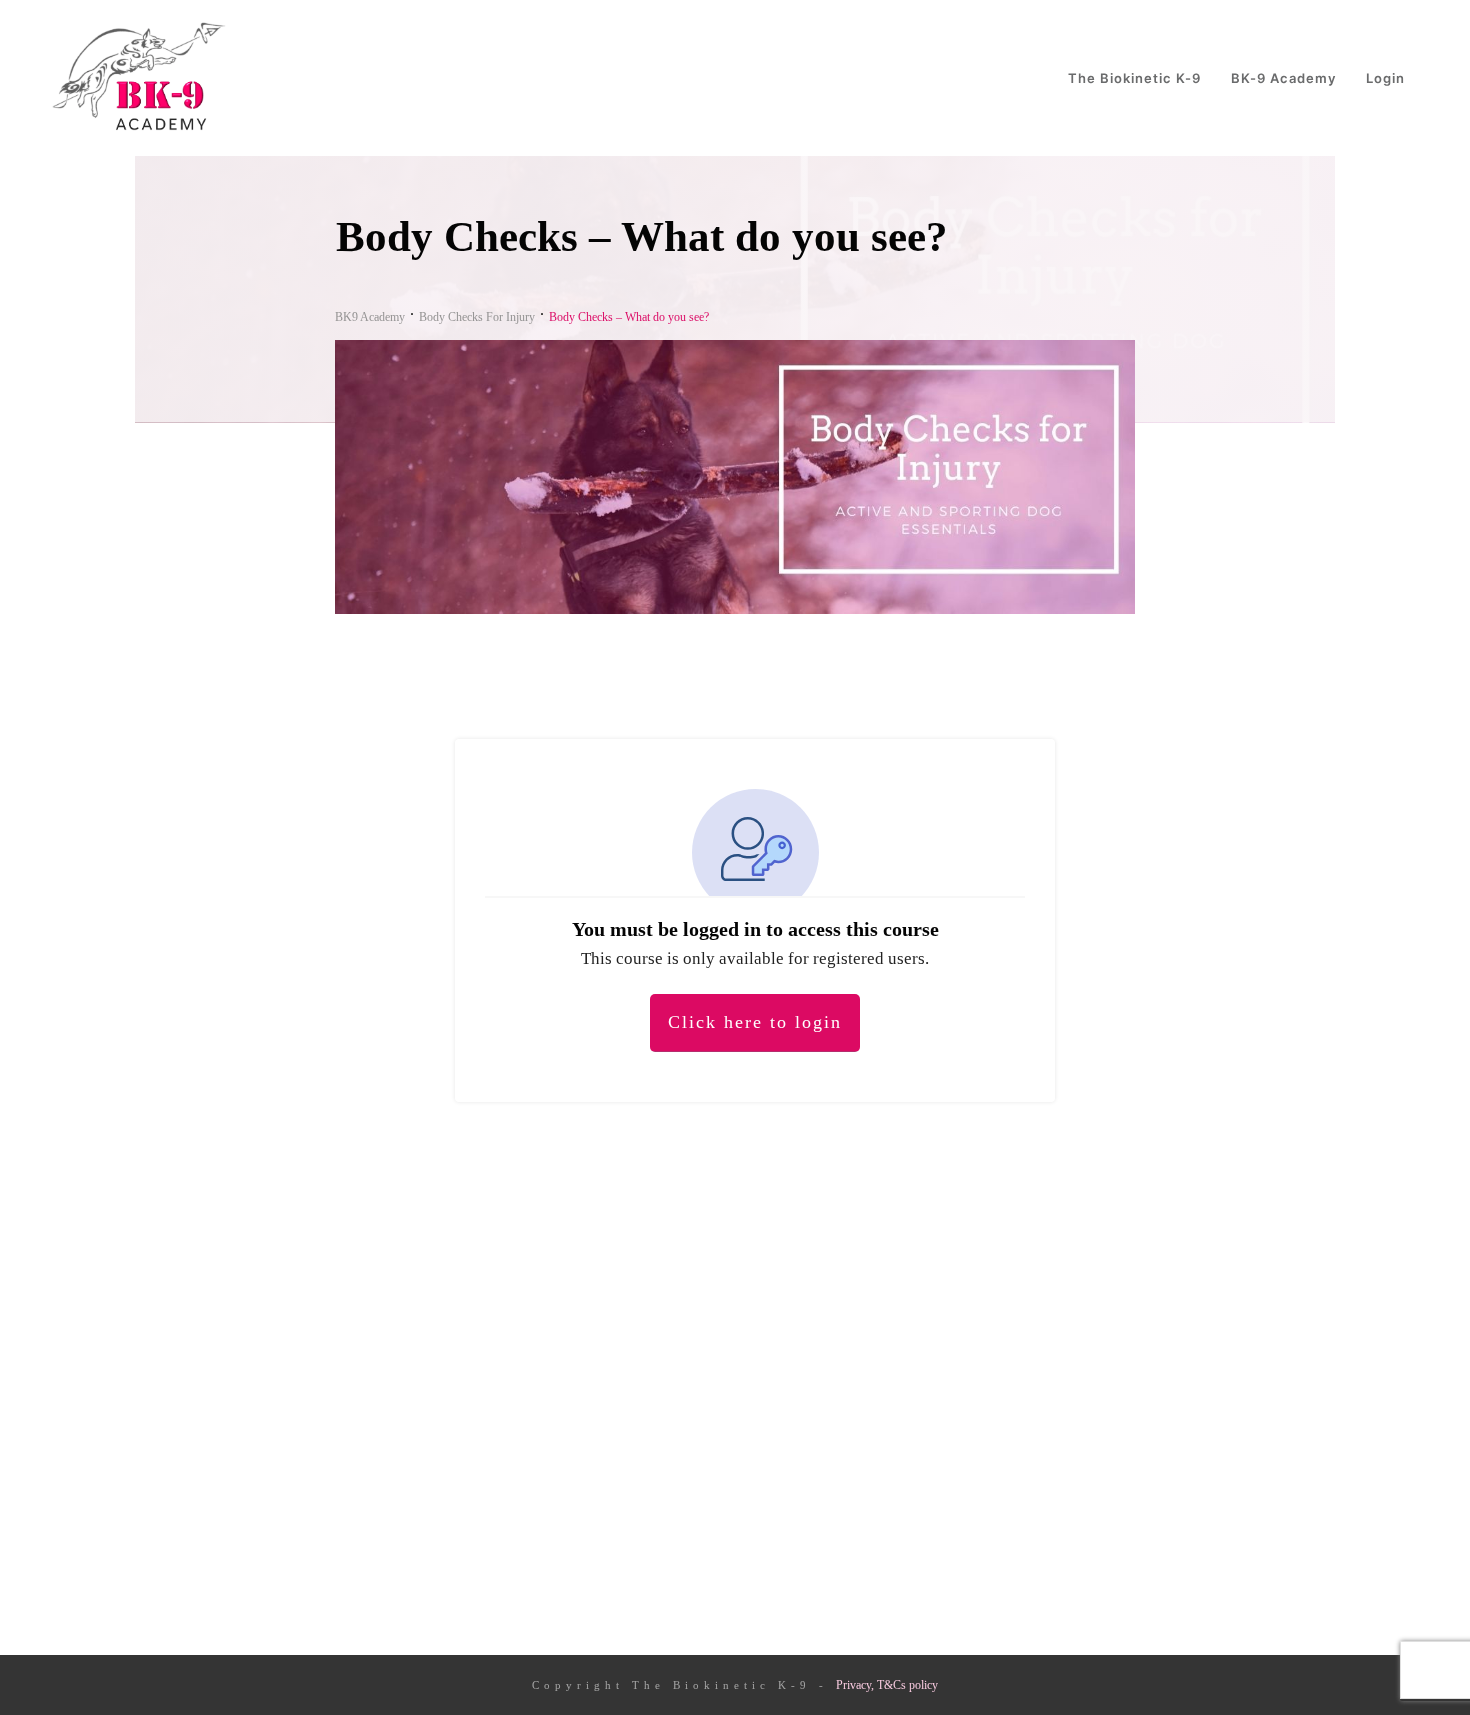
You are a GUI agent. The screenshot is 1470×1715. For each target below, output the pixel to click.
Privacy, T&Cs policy (887, 1685)
